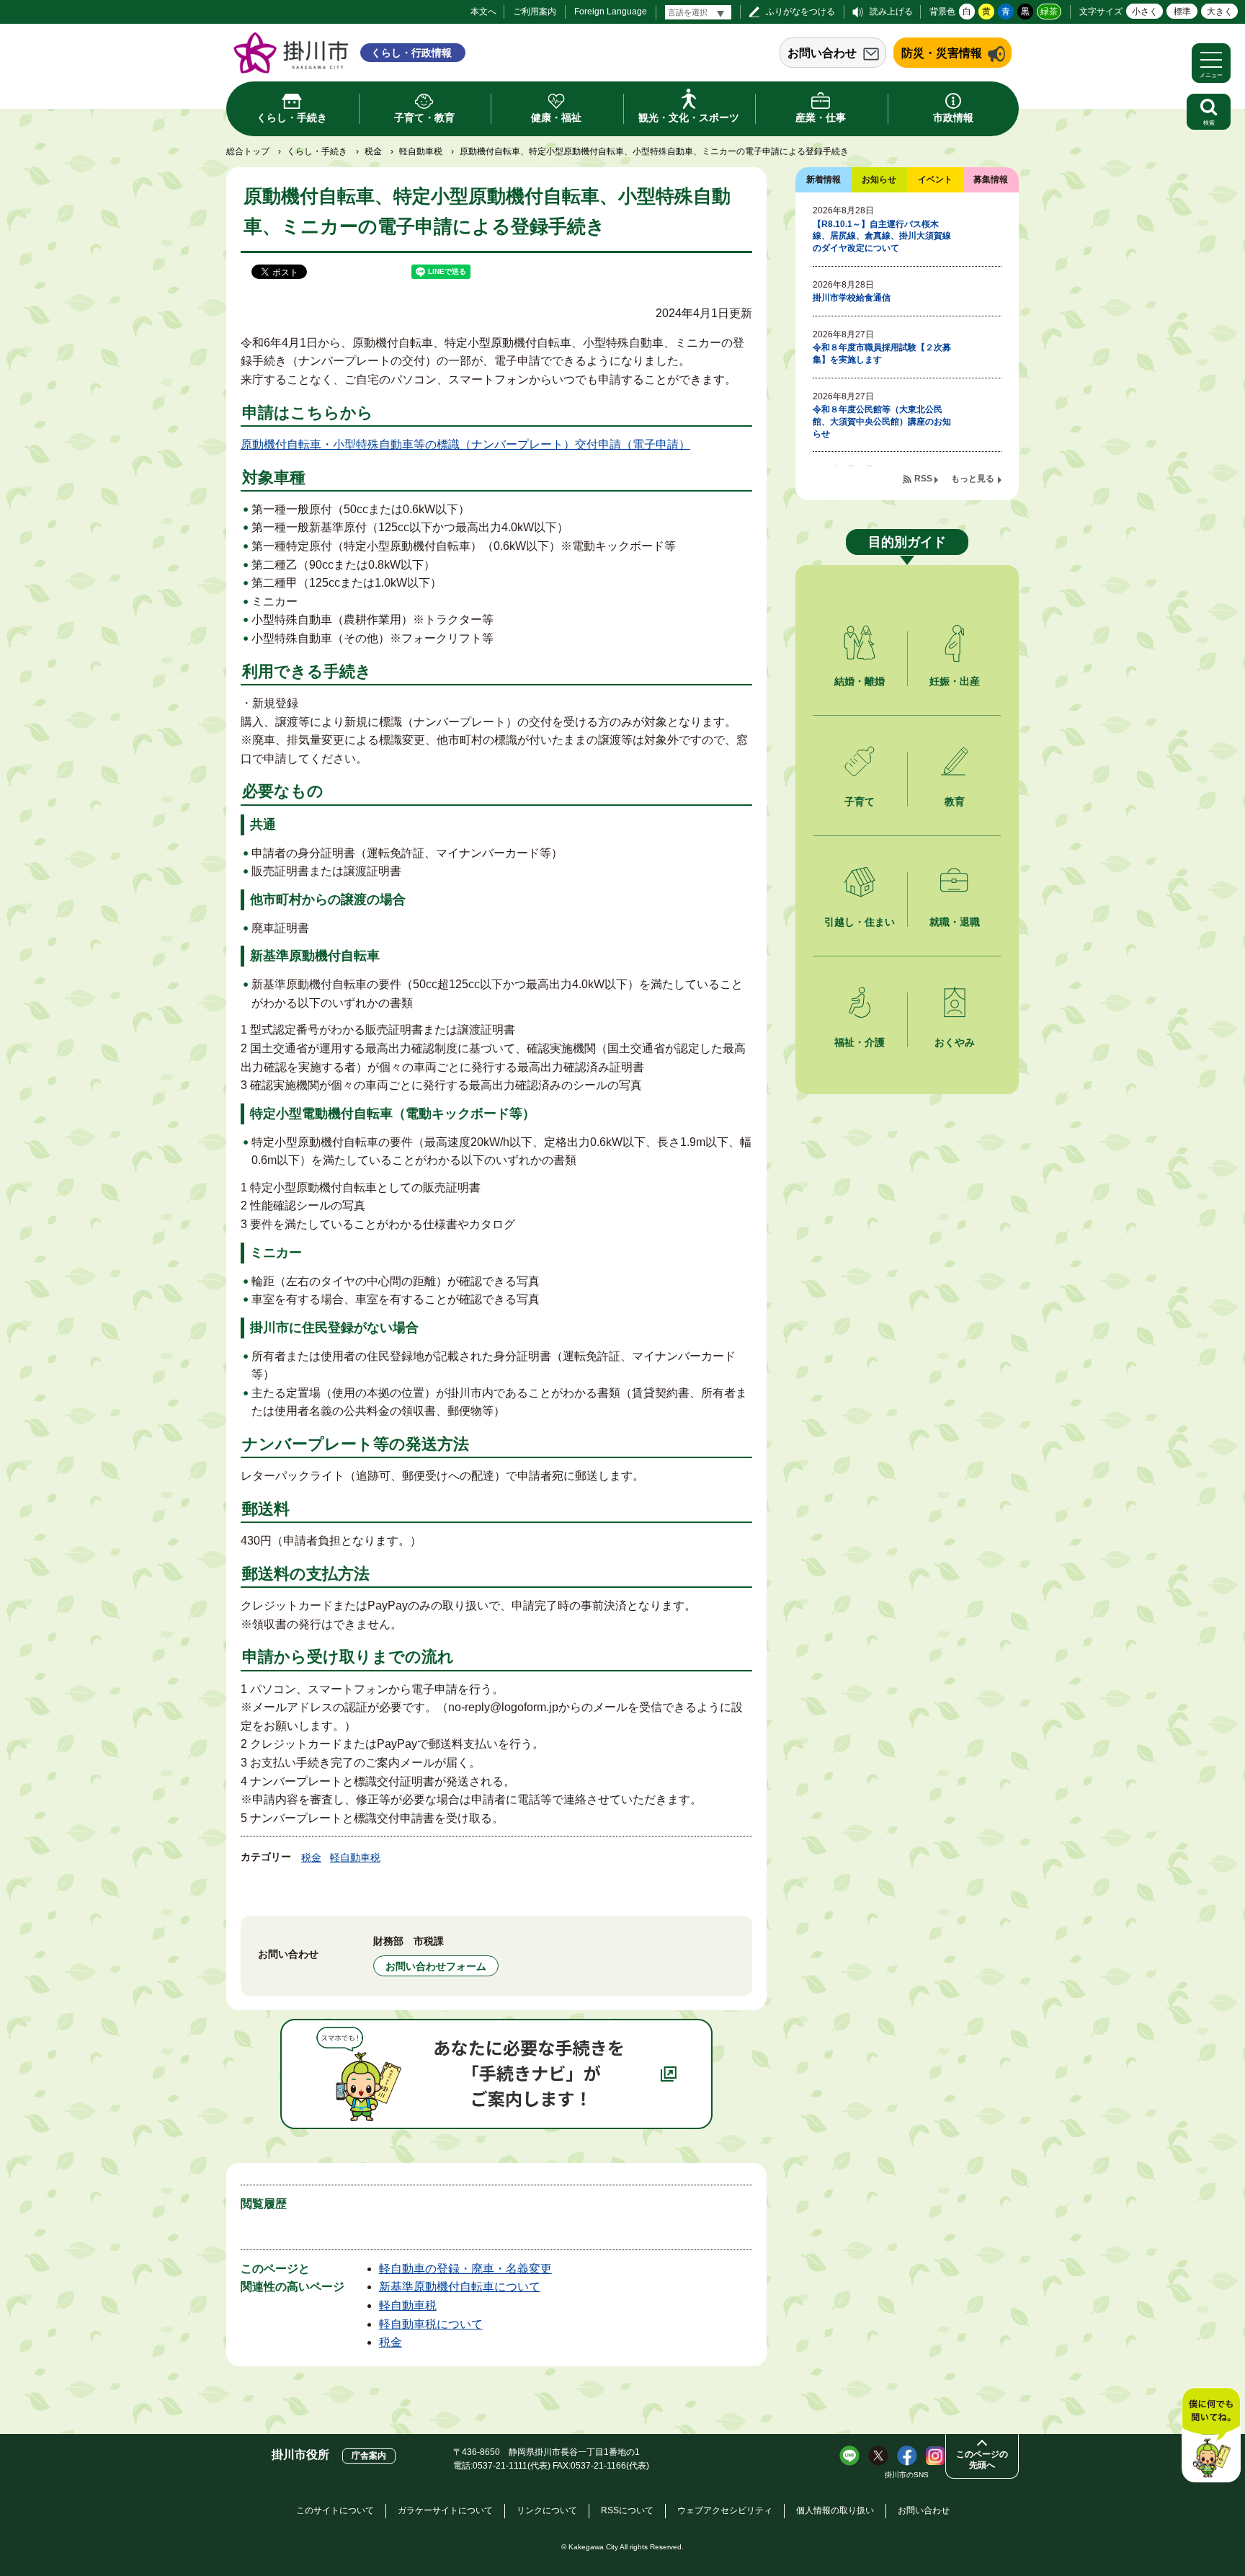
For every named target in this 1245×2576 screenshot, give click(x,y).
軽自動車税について (431, 2324)
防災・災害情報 (942, 53)
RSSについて (627, 2510)
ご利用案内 (535, 12)
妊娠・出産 (955, 681)
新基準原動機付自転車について (460, 2287)
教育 (955, 801)
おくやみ (955, 1042)
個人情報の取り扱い (835, 2510)
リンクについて (547, 2510)
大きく (1220, 12)
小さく (1145, 12)
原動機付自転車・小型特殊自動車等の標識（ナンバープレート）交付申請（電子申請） (465, 444)
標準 (1182, 12)
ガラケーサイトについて (445, 2510)
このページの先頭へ (982, 2460)
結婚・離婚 (860, 681)
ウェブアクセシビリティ (725, 2510)
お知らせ (879, 179)
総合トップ (248, 151)
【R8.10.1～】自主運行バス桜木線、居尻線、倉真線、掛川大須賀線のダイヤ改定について (882, 236)
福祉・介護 (860, 1042)
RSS (923, 479)
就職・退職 (955, 922)
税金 (373, 151)
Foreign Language (611, 12)
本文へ (483, 12)
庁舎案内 (369, 2456)
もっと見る (973, 479)
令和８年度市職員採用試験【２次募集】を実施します (882, 354)
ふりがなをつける (800, 12)
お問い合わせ (822, 53)
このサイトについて (335, 2510)
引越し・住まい (860, 922)
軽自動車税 (421, 151)
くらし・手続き (317, 151)
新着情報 (824, 179)
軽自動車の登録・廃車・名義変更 (465, 2269)
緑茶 (1049, 12)
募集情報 (991, 179)
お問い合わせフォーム (436, 1966)
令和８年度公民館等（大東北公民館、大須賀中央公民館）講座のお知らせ (882, 422)
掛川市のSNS (907, 2475)
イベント (935, 179)
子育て (860, 801)
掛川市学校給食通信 (852, 298)
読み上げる (891, 12)
